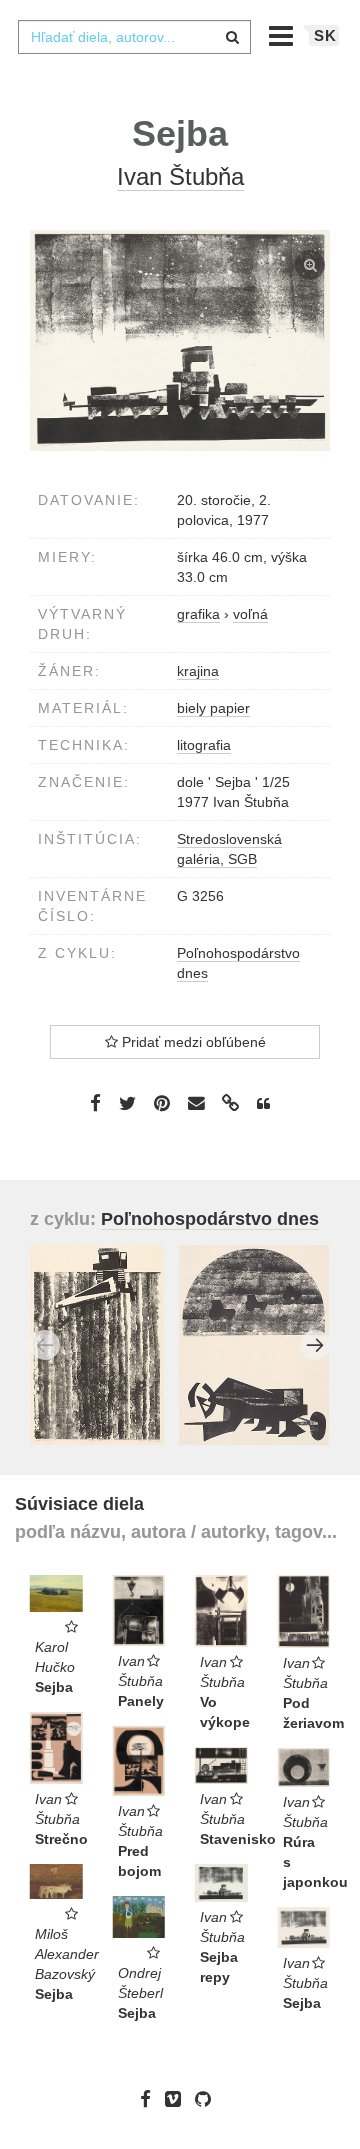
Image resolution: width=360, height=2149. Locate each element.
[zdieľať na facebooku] (95, 1103)
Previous (45, 1345)
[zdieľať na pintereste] (162, 1103)
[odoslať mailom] (196, 1103)
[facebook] (150, 2098)
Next (315, 1345)
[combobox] (134, 37)
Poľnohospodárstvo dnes (210, 1219)
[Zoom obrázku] (180, 340)
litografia (204, 745)
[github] (208, 2098)
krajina (198, 671)
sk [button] (325, 35)
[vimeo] (178, 2098)
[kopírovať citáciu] (263, 1104)
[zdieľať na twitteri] (127, 1103)
